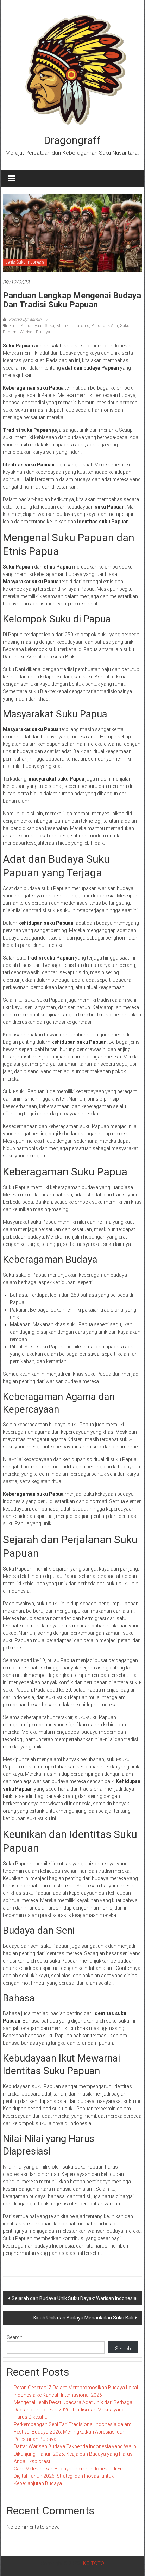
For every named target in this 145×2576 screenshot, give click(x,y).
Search (15, 2337)
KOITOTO (94, 2563)
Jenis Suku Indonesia (25, 262)
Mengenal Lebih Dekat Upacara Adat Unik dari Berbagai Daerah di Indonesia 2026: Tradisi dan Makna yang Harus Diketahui (74, 2410)
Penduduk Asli (105, 326)
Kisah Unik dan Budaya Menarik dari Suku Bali (83, 2318)
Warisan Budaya (35, 332)
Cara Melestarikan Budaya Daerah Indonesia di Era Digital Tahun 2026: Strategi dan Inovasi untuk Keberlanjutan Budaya (69, 2476)
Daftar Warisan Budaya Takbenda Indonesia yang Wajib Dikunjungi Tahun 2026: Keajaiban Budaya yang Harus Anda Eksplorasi (75, 2454)
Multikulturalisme (73, 326)
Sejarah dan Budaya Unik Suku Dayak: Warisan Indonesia (74, 2298)
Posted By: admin (25, 319)
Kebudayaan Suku (37, 326)
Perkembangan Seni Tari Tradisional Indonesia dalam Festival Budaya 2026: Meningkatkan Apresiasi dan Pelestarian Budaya (73, 2432)
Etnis (14, 326)
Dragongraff (72, 140)
